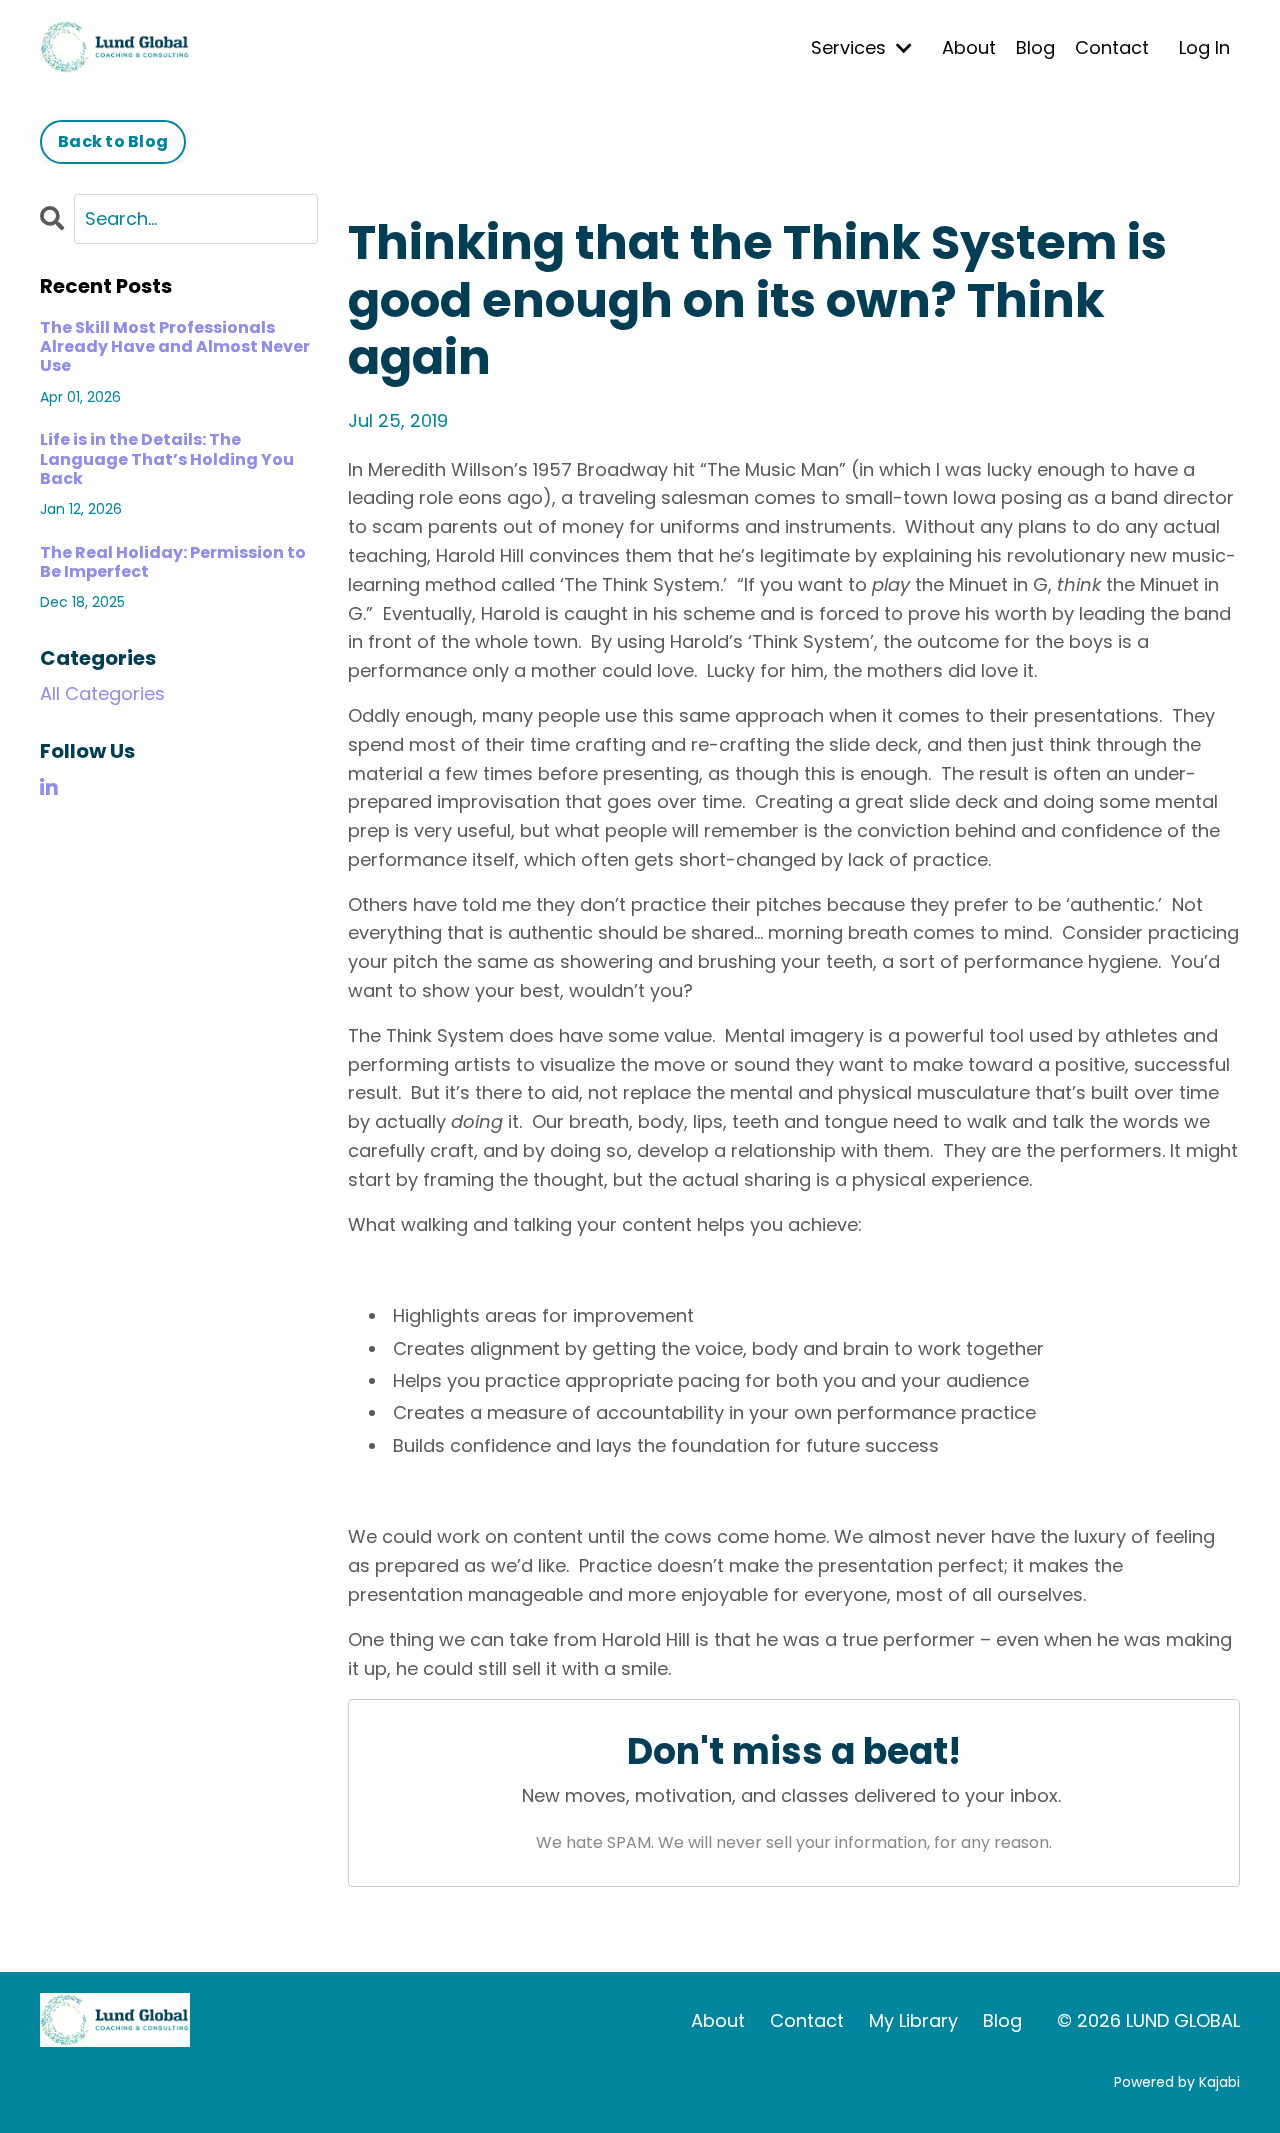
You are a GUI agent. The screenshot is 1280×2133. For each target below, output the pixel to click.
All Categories (102, 693)
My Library (913, 2020)
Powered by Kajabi (1177, 2082)
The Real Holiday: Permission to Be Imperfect (173, 562)
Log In (1204, 47)
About (969, 47)
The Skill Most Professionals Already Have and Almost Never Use (175, 347)
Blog (1035, 47)
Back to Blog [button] (113, 141)
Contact (1112, 47)
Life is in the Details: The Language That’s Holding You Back (167, 459)
